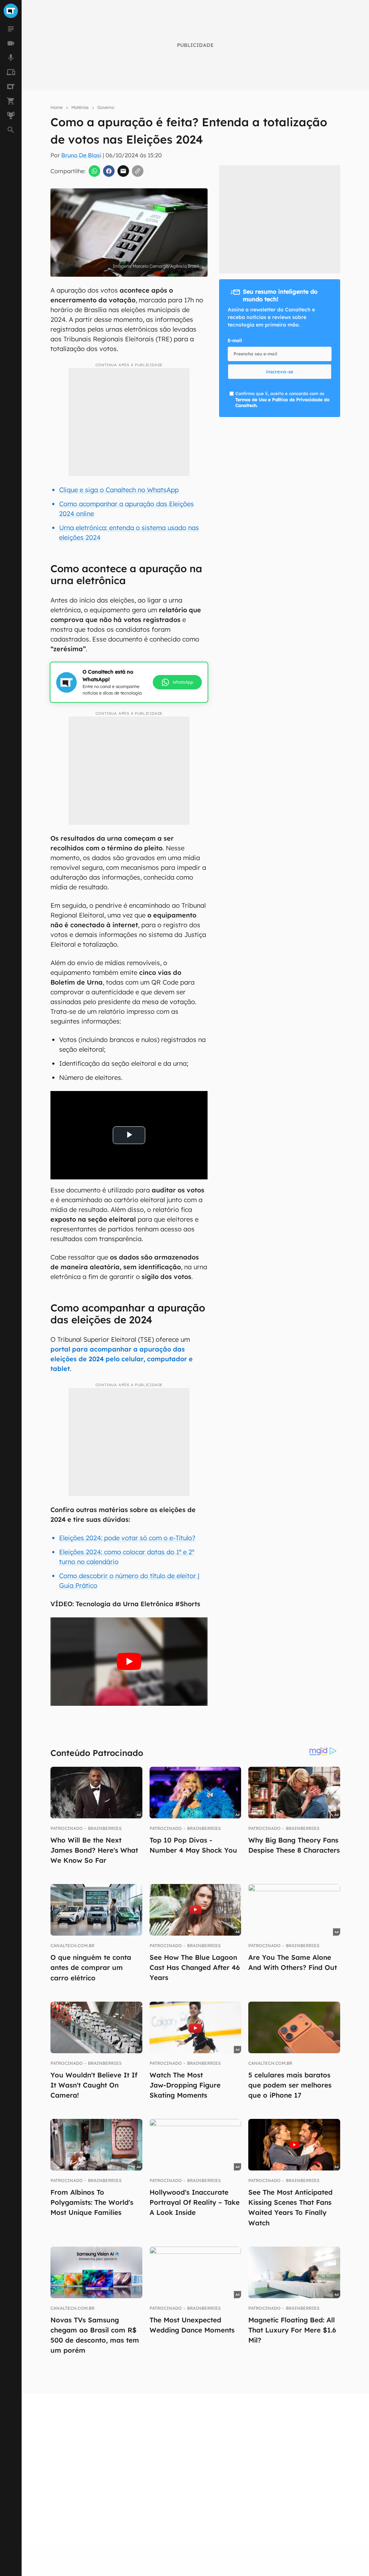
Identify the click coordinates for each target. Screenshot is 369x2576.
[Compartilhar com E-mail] (123, 171)
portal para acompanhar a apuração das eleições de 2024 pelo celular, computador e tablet (122, 1359)
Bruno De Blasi (81, 155)
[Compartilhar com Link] (138, 171)
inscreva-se (280, 372)
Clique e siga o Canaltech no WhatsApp (119, 490)
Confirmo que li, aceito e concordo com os (282, 400)
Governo (106, 107)
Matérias (80, 107)
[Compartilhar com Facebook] (109, 171)
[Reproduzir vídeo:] (129, 1662)
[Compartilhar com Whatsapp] (94, 171)
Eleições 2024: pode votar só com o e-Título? (127, 1538)
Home (57, 107)
